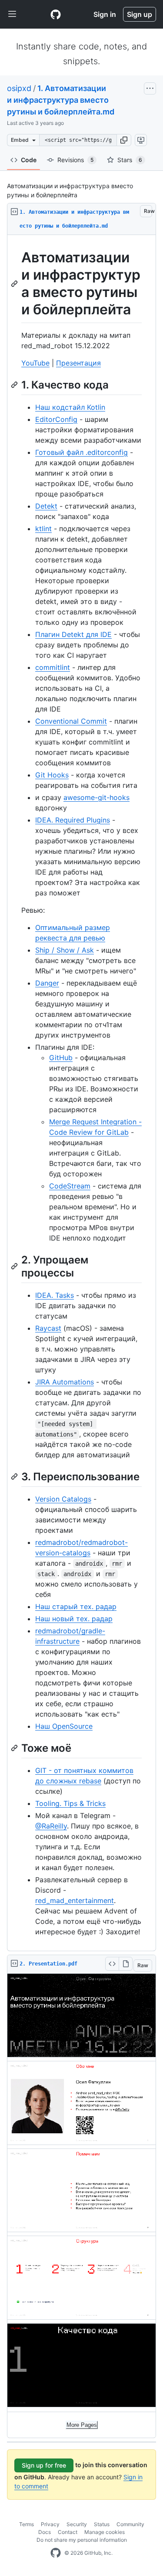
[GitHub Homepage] (56, 2553)
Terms (27, 2524)
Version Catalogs (63, 1499)
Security (77, 2524)
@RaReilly (51, 1826)
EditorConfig (56, 419)
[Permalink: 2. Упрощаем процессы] (15, 1266)
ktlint (43, 529)
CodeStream (70, 1186)
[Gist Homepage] (56, 14)
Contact (68, 2532)
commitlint (53, 667)
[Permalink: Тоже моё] (15, 1748)
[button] (124, 140)
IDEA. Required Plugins (73, 820)
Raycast (48, 1328)
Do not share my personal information (82, 2540)
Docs (45, 2532)
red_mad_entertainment (75, 1900)
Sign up (140, 14)
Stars (130, 160)
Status (102, 2524)
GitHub (61, 1058)
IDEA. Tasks (55, 1295)
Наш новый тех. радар (74, 1619)
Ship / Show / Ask (65, 950)
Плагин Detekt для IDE (73, 634)
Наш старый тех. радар (76, 1606)
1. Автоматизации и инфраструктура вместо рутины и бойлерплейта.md (61, 100)
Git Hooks (52, 775)
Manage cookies (105, 2532)
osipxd (19, 88)
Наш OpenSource (64, 1726)
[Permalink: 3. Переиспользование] (15, 1476)
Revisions (75, 160)
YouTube (35, 363)
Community (130, 2524)
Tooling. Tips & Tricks (70, 1803)
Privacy (50, 2524)
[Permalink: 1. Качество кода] (15, 385)
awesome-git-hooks (96, 797)
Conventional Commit (71, 721)
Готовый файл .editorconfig (81, 452)
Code (29, 160)
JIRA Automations (65, 1382)
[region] (81, 1093)
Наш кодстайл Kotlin (70, 407)
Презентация (78, 363)
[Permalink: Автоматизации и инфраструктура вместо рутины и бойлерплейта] (15, 284)
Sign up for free (44, 2465)
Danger (47, 983)
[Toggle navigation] (12, 14)
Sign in (105, 14)
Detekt (46, 506)
